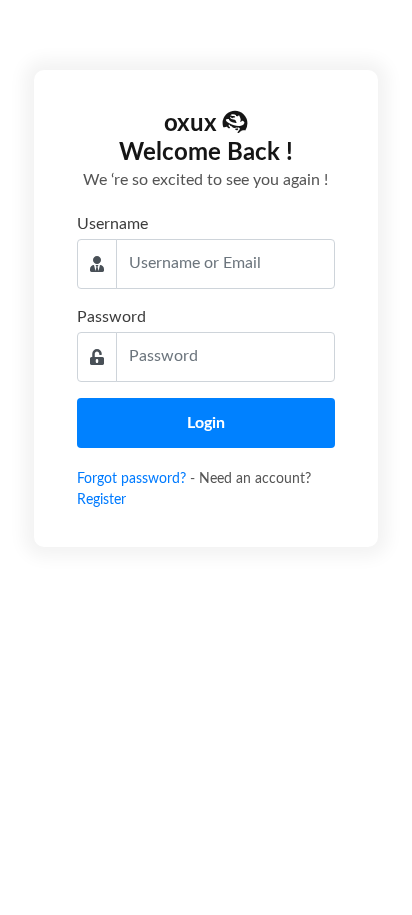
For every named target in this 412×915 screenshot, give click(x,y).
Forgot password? (133, 479)
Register (101, 500)
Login (206, 423)
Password (111, 317)
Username (112, 224)
